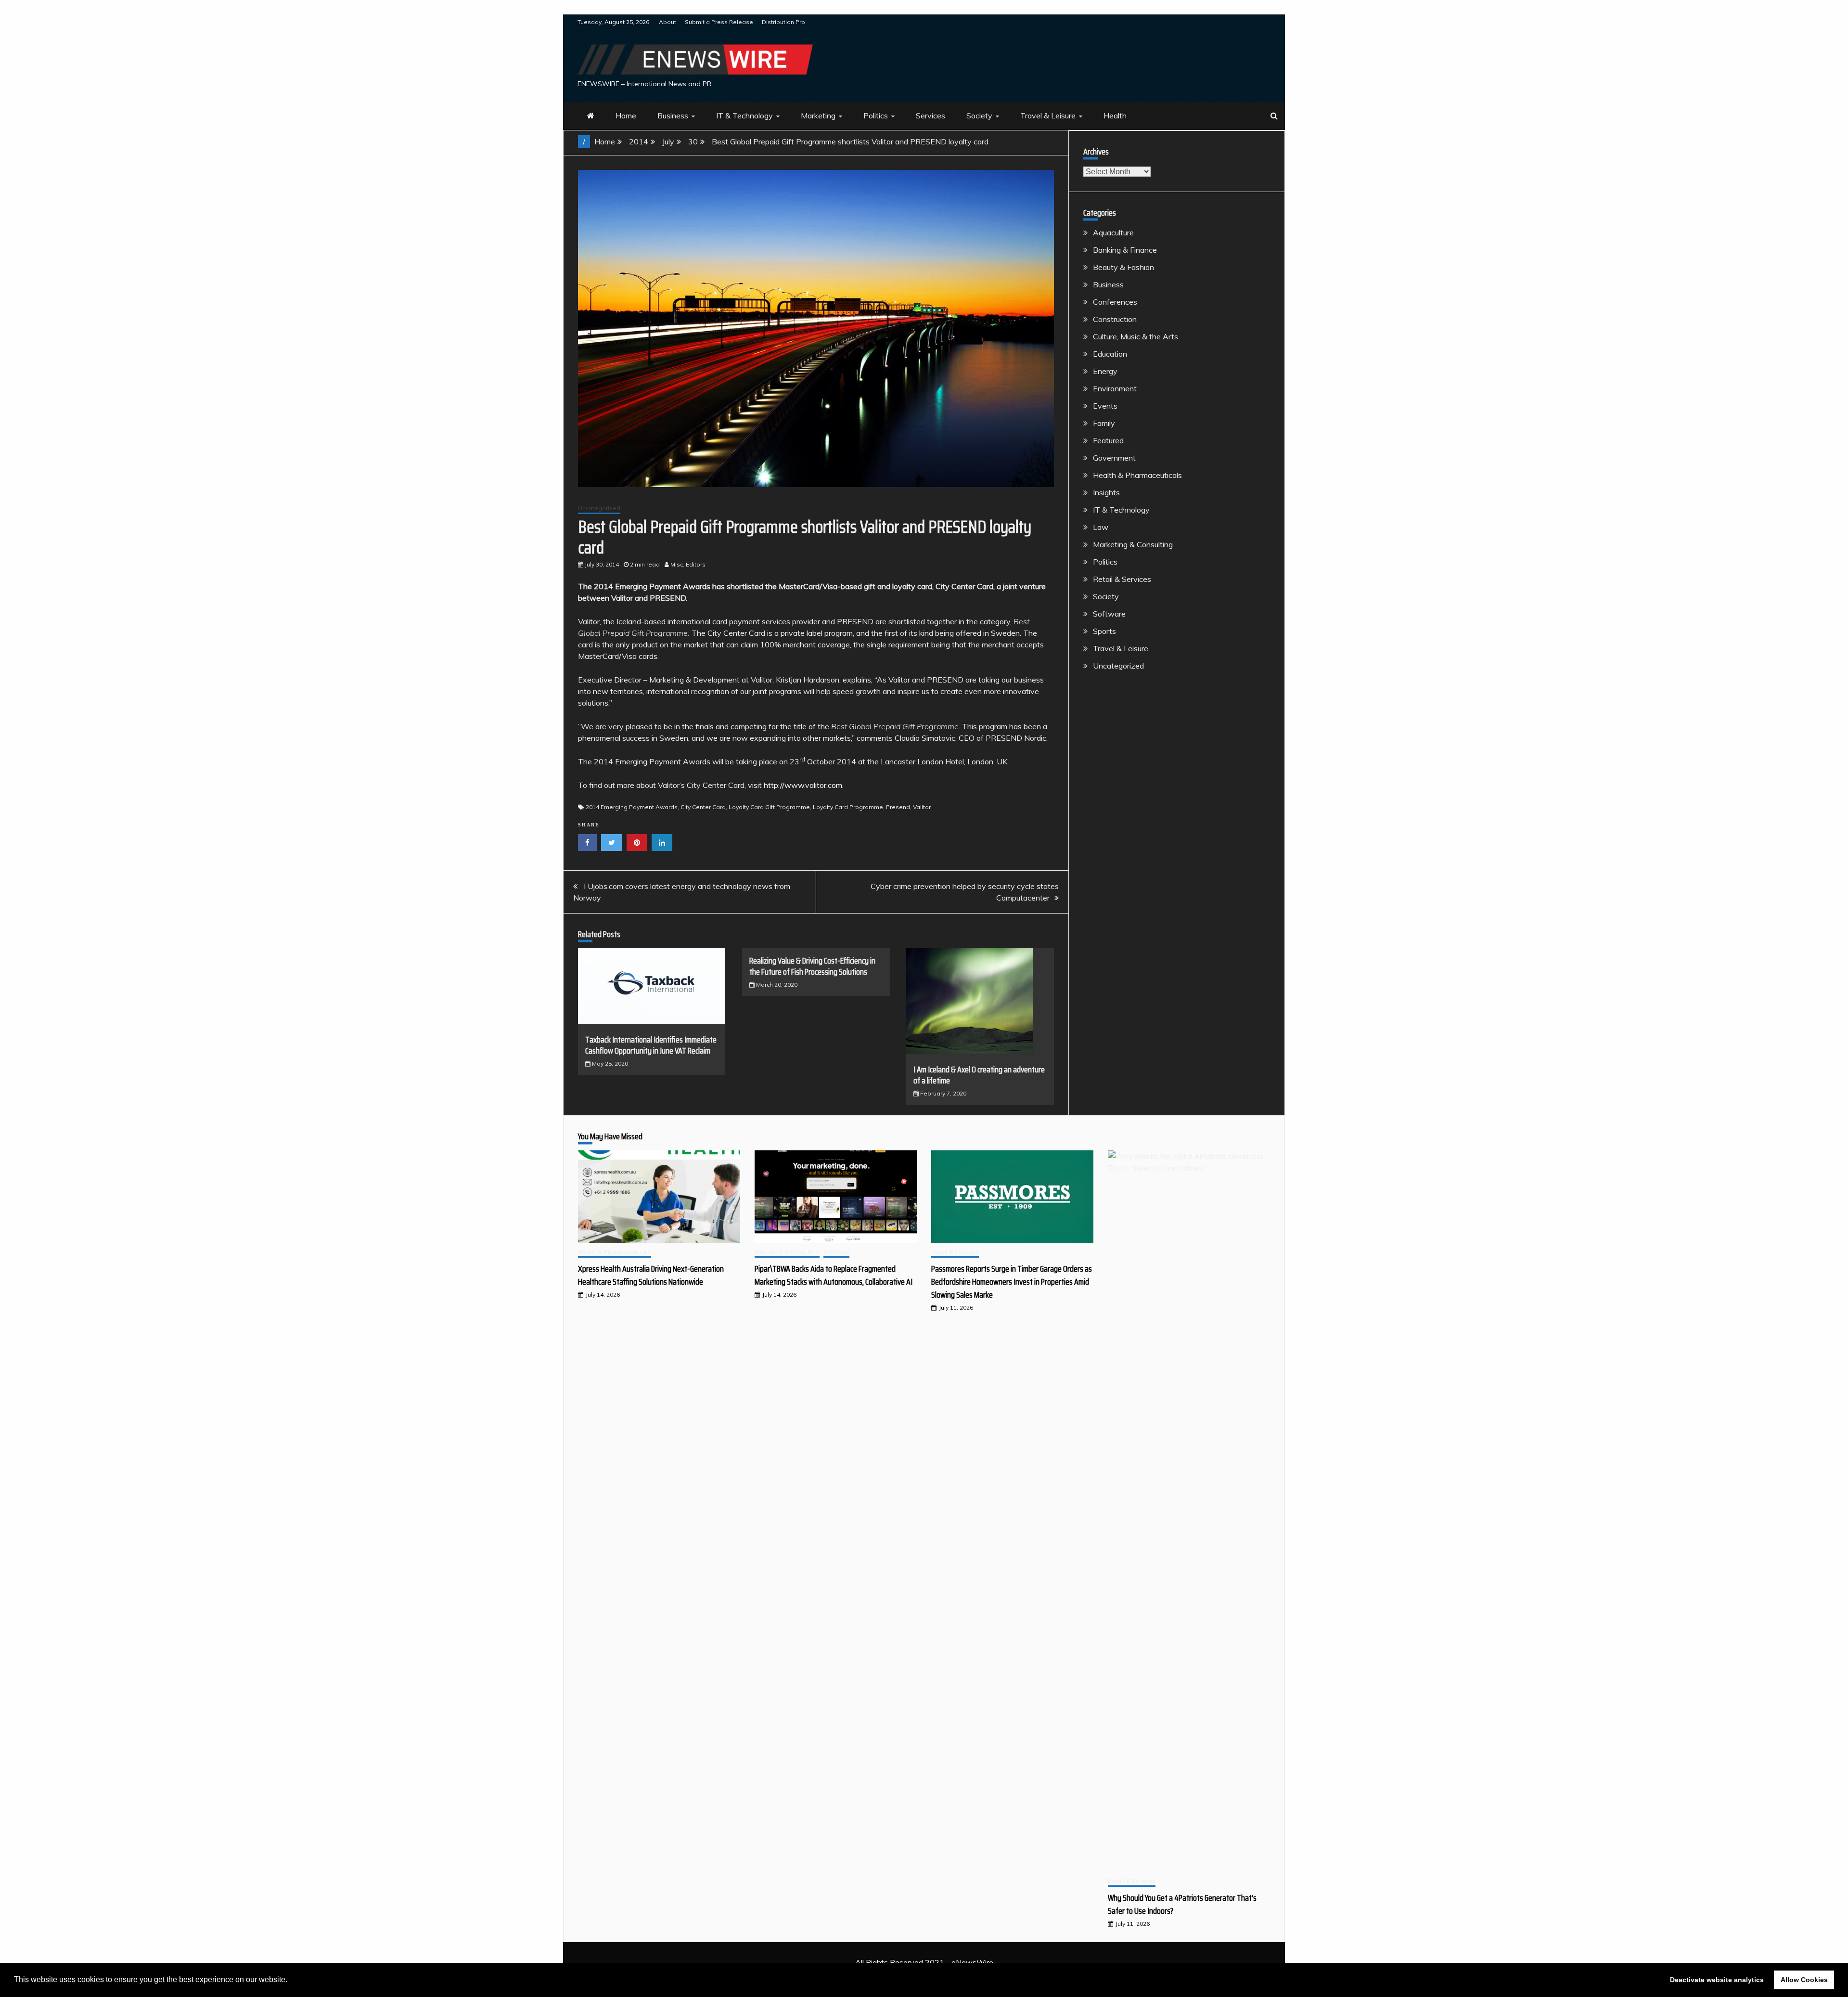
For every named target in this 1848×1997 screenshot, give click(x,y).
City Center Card (703, 807)
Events (1105, 406)
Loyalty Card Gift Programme (769, 807)
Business (673, 116)
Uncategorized (599, 508)
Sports (1104, 631)
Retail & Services (1122, 579)
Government (1114, 458)
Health (1115, 116)
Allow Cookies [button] (1804, 1980)
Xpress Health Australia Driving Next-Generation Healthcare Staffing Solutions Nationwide (651, 1275)
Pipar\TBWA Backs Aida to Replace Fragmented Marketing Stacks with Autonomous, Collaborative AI (834, 1275)
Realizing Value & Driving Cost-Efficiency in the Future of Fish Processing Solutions (812, 966)
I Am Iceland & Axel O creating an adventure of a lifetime (979, 1075)
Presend (898, 807)
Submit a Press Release (719, 22)
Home (626, 116)
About (667, 22)
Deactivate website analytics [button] (1717, 1980)
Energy (1105, 371)
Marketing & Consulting (1133, 544)
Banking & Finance (1125, 250)
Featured (1108, 440)
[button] (291, 1981)
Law (1101, 527)
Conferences (1115, 302)
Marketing (818, 116)
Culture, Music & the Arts (1136, 336)
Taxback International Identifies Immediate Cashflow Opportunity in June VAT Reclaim (651, 1045)
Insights (1106, 492)
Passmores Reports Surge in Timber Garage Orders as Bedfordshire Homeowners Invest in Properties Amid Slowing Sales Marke (1012, 1282)
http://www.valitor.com (803, 785)
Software (1109, 614)
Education (1110, 354)
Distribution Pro (783, 22)
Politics (876, 116)
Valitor (922, 807)
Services (930, 116)
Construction (1115, 319)
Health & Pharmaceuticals (1137, 475)
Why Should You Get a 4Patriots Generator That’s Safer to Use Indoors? (1182, 1904)
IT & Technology (744, 116)
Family (1104, 423)
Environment (1115, 388)
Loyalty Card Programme (848, 807)
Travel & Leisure (1048, 116)
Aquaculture (1113, 232)
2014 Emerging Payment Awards (632, 807)
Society (979, 116)
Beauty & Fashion (1123, 267)
